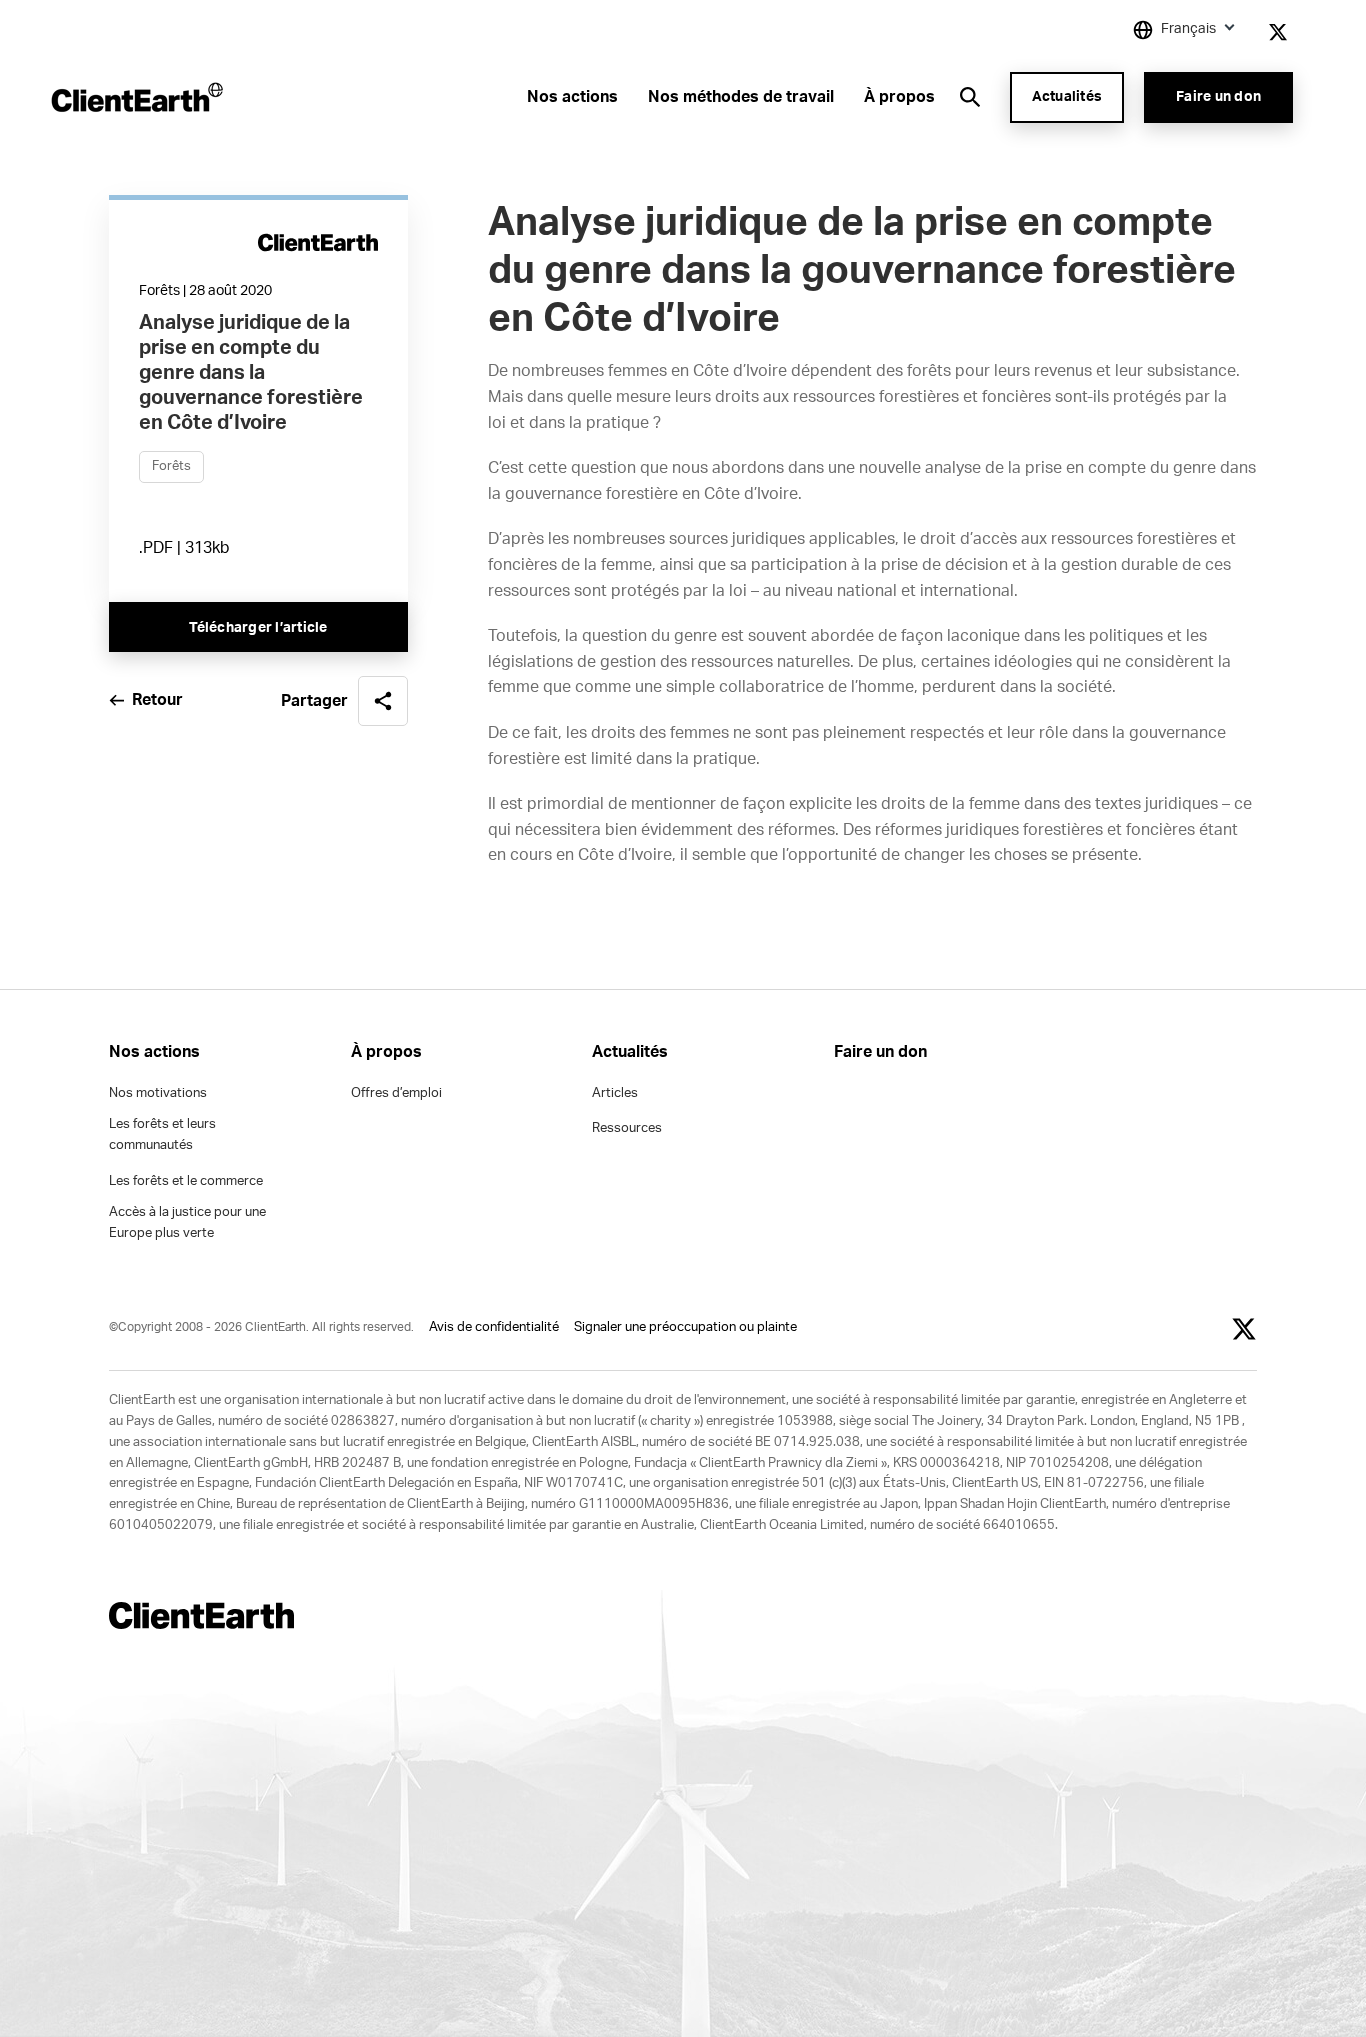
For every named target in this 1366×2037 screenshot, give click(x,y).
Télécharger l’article (258, 628)
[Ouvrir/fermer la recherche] (970, 97)
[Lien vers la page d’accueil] (135, 97)
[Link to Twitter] (1278, 32)
